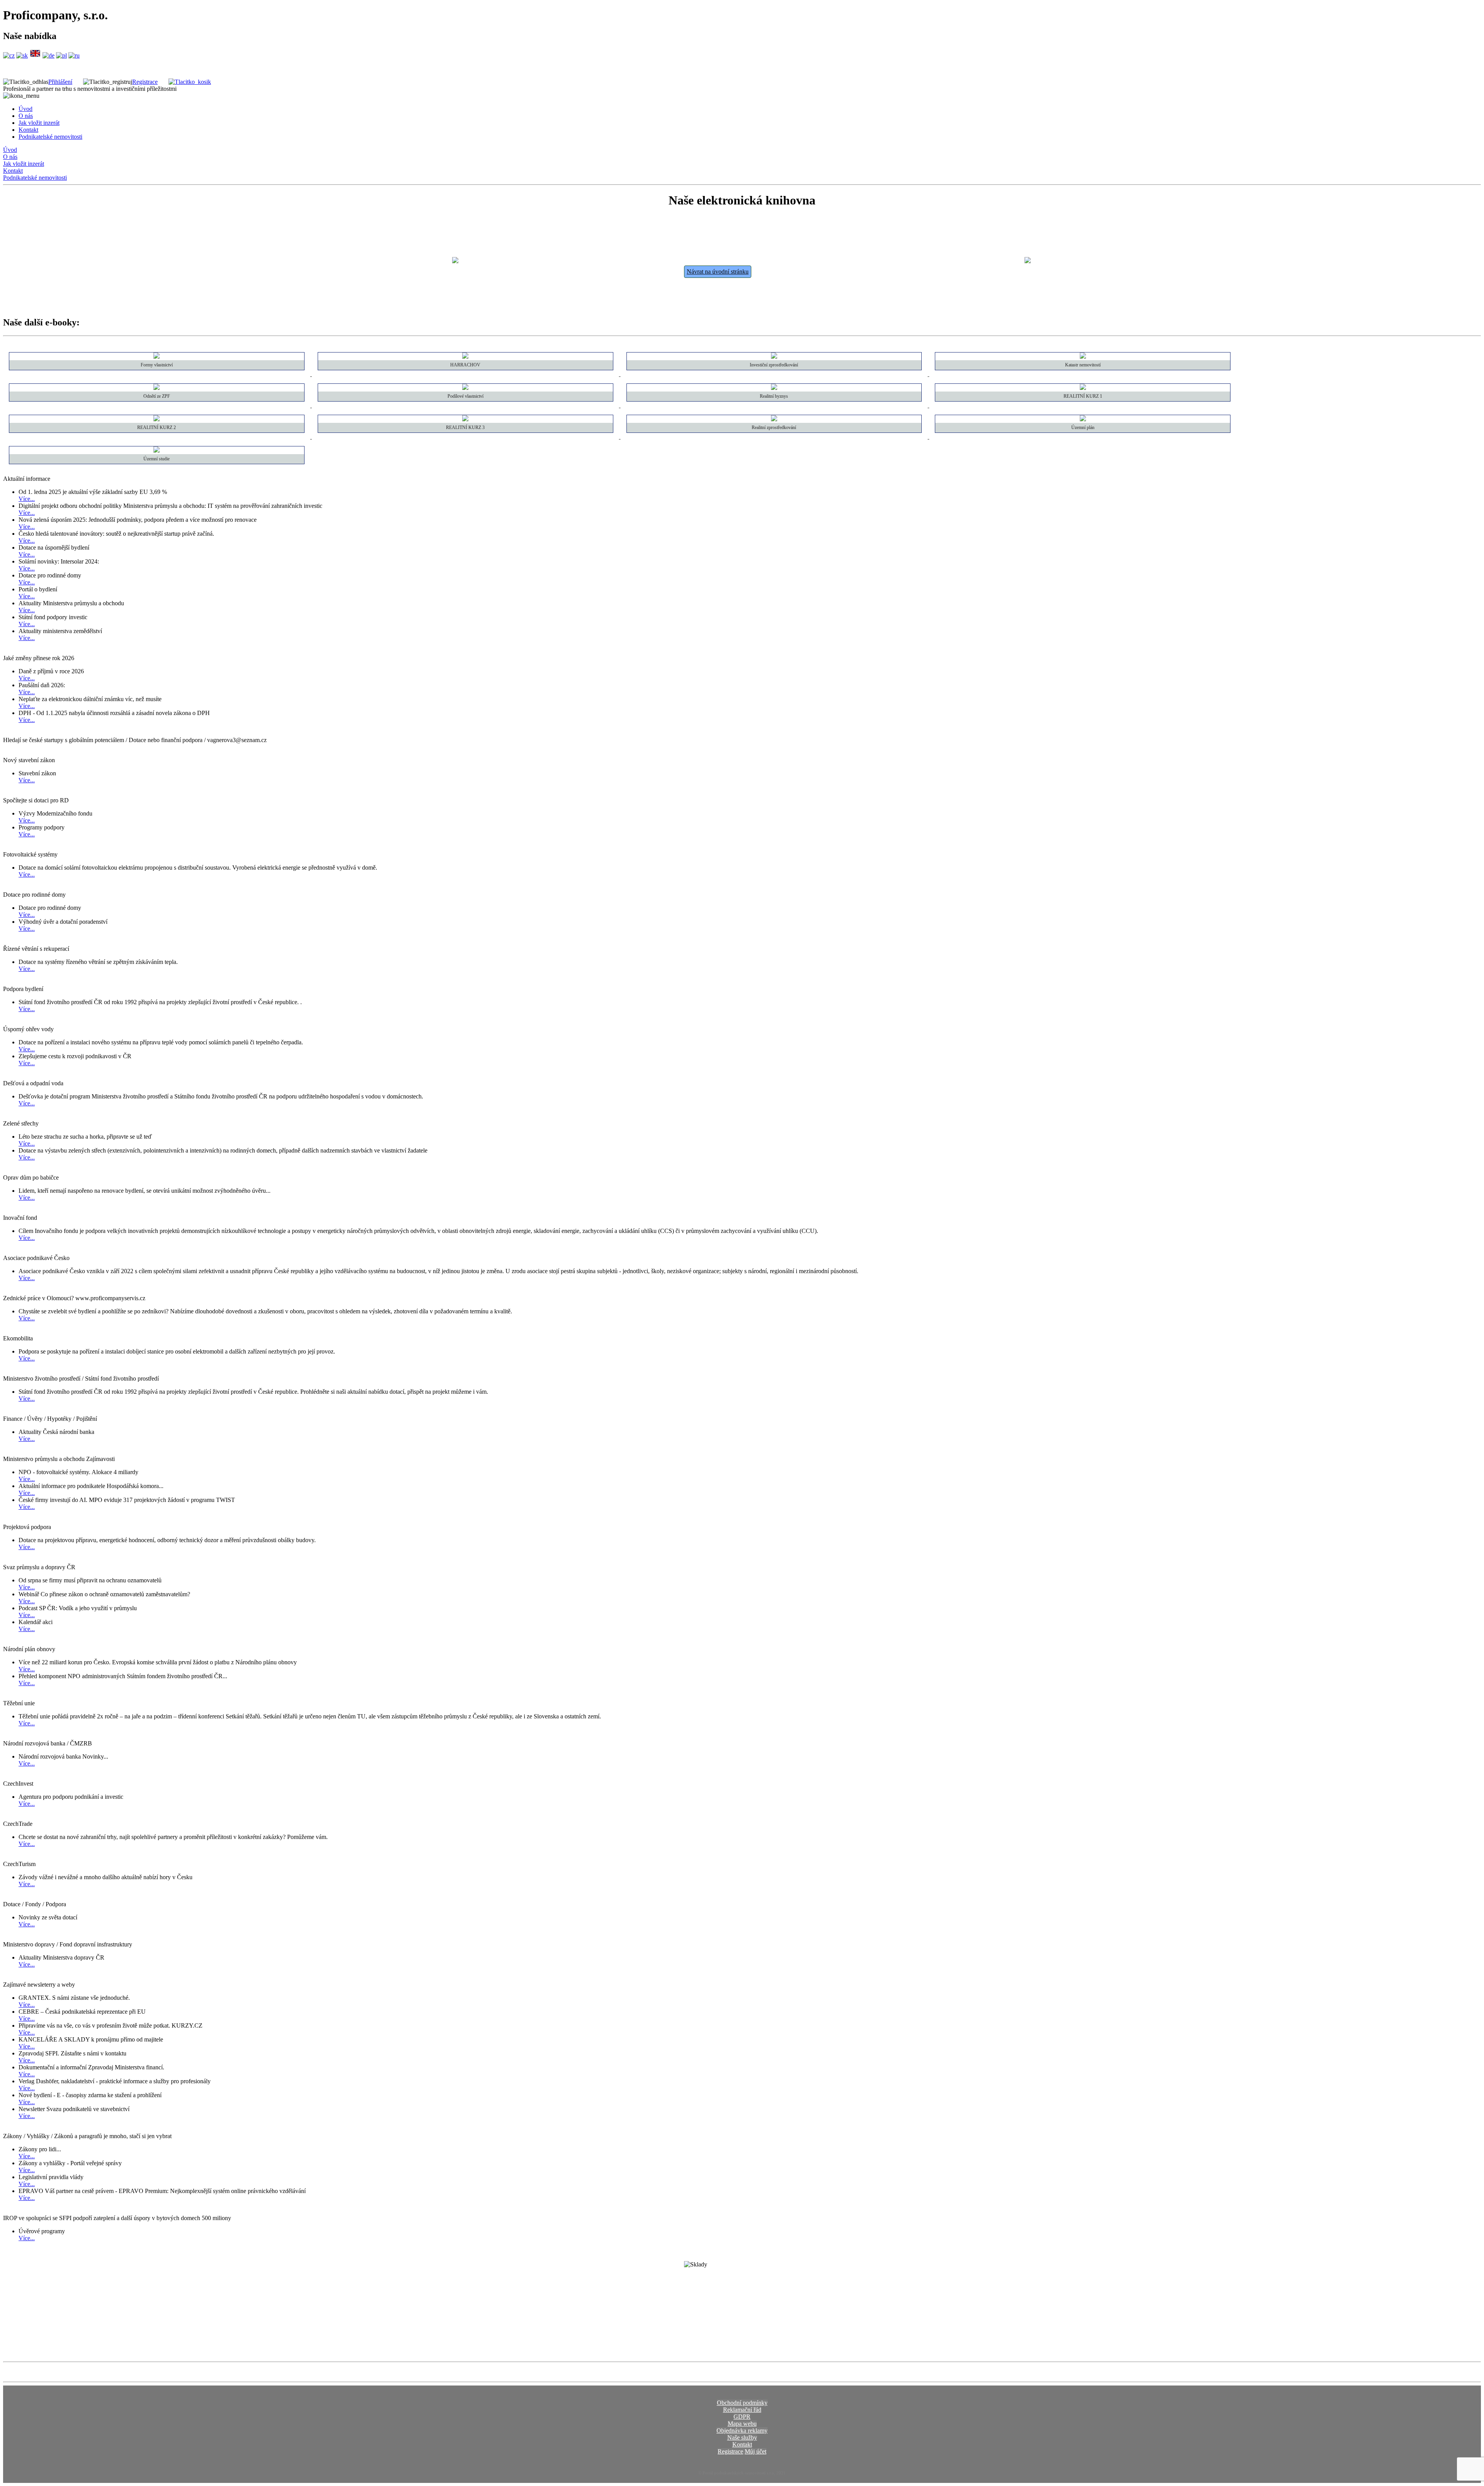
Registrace (145, 82)
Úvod (26, 109)
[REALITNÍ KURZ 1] (1083, 405)
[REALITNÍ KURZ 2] (157, 437)
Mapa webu (742, 2424)
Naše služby (742, 2437)
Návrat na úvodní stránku (718, 272)
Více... (27, 499)
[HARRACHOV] (466, 374)
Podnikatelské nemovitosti (50, 137)
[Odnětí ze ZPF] (157, 405)
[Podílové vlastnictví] (466, 405)
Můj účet (756, 2451)
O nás (26, 116)
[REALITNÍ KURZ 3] (466, 437)
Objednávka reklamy (742, 2431)
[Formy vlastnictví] (157, 374)
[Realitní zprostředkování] (775, 437)
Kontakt (28, 130)
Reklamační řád (742, 2410)
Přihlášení (60, 82)
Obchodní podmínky (742, 2403)
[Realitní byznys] (775, 405)
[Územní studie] (157, 468)
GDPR (742, 2417)
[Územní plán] (1083, 437)
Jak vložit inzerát (39, 123)
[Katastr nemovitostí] (1083, 374)
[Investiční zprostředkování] (775, 374)
